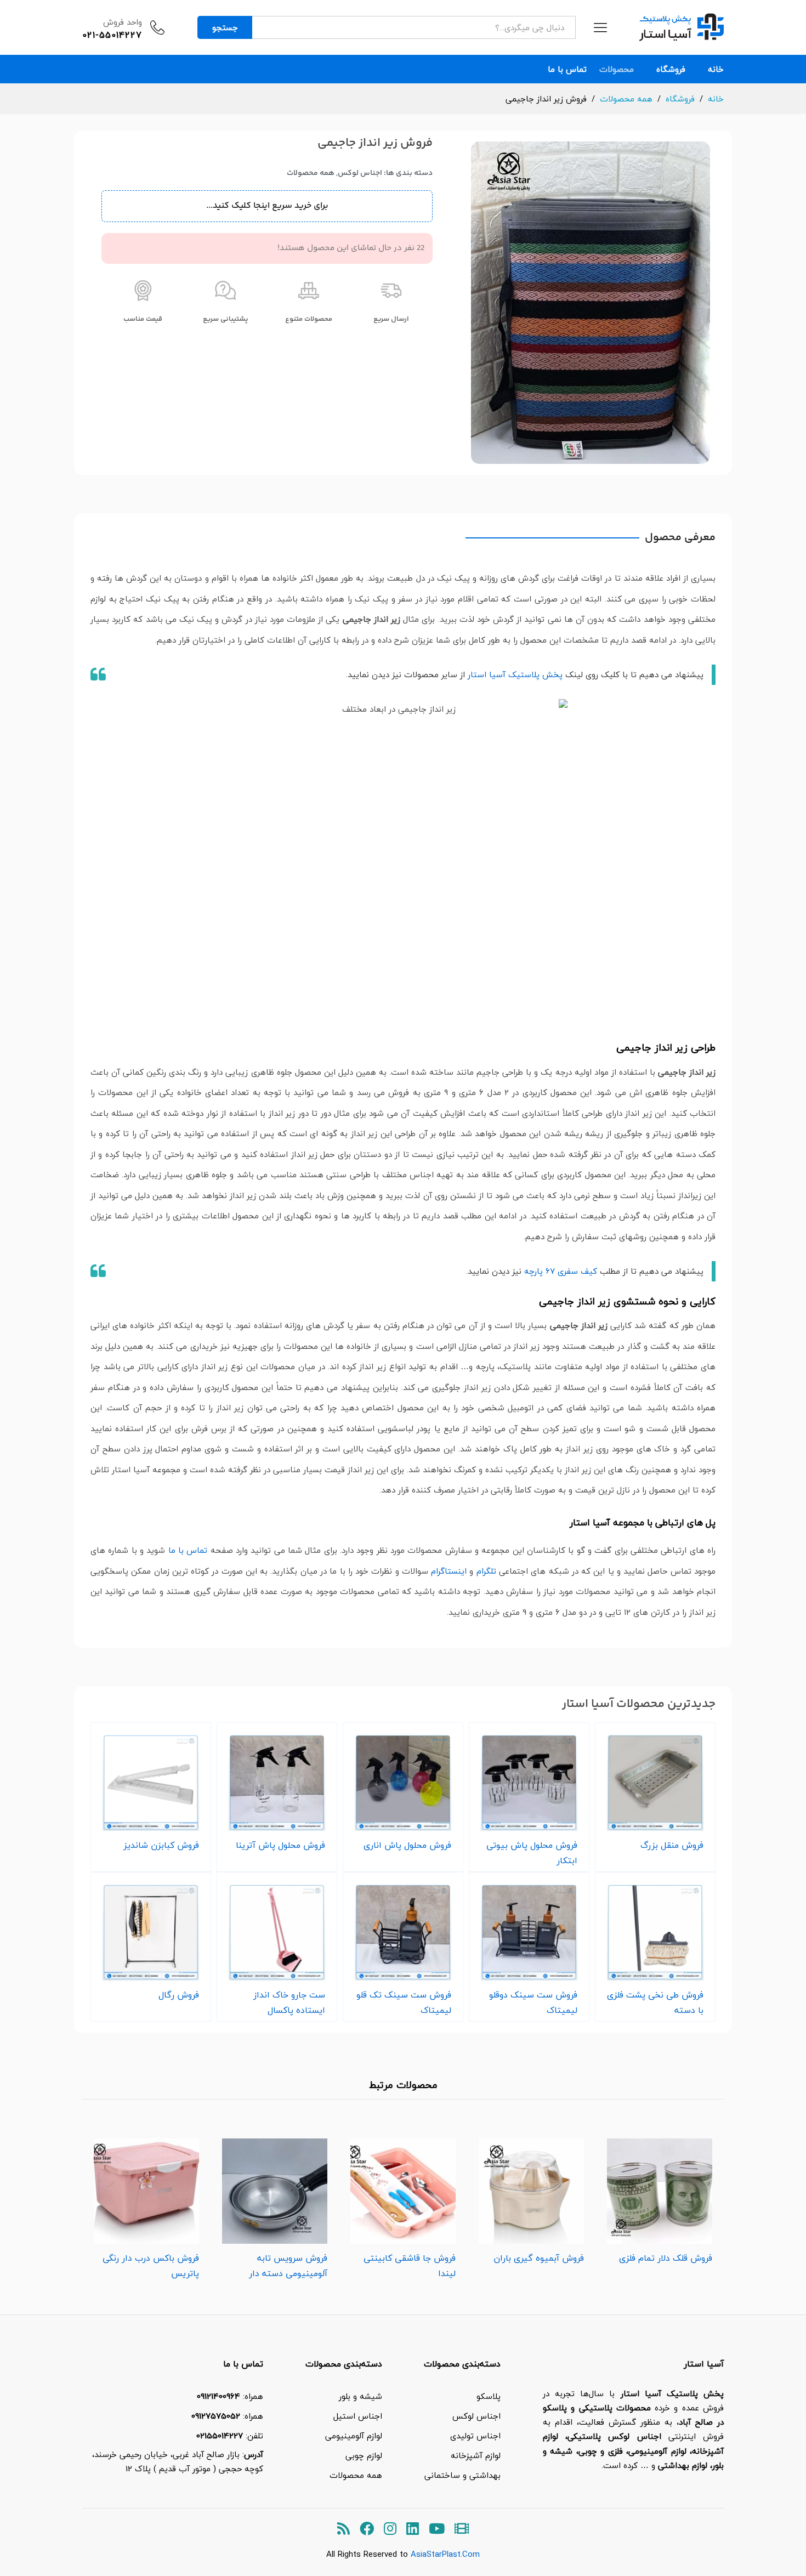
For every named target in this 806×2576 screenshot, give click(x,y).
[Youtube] (437, 2529)
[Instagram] (390, 2529)
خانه (716, 69)
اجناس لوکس (360, 173)
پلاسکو (489, 2396)
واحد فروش (123, 22)
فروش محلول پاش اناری (407, 1845)
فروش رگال (179, 1995)
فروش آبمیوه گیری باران (539, 2258)
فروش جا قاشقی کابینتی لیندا (410, 2266)
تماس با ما (567, 69)
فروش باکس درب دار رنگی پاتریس (151, 2266)
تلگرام (486, 1571)
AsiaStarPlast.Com (445, 2554)
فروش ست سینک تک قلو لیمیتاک (404, 2002)
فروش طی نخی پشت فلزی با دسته (655, 2002)
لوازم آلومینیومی (354, 2436)
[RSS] (344, 2529)
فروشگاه (671, 69)
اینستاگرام (449, 1571)
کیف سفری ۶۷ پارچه (561, 1271)
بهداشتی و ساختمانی (462, 2475)
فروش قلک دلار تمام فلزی (666, 2258)
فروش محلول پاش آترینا (280, 1845)
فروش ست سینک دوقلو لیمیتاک (533, 2002)
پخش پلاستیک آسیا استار (515, 674)
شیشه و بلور (361, 2396)
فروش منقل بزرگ (672, 1845)
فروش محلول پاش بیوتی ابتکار (532, 1853)
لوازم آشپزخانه (476, 2455)
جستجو (225, 27)
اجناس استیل (358, 2416)
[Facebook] (367, 2529)
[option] (660, 2198)
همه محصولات (311, 173)
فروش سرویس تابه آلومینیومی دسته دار (288, 2266)
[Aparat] (462, 2529)
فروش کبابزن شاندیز (161, 1845)
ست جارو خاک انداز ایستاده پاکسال (289, 2002)
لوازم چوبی (364, 2455)
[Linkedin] (413, 2529)
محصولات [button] (617, 69)
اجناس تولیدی (475, 2436)
